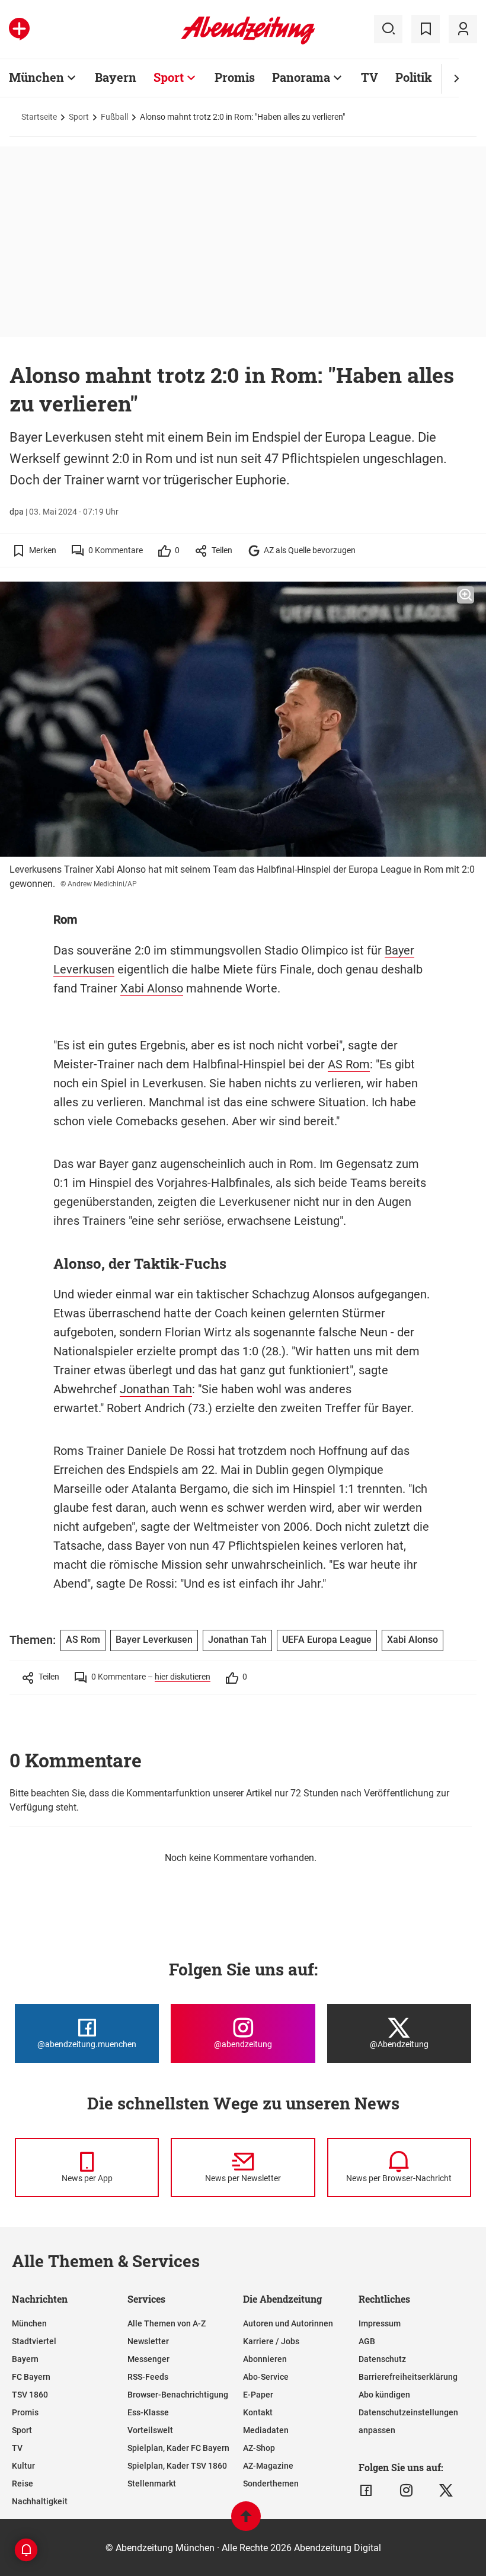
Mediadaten (266, 2430)
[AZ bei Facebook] (366, 2491)
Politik (414, 77)
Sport (169, 77)
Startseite (39, 117)
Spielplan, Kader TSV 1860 (177, 2466)
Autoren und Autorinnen (288, 2323)
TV (370, 77)
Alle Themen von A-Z (167, 2323)
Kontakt (258, 2412)
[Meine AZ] (463, 29)
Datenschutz (382, 2359)
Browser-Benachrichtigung (178, 2395)
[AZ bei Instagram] (406, 2491)
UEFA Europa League (327, 1640)
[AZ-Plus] (19, 29)
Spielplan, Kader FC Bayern (178, 2448)
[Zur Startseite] (248, 42)
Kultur (23, 2466)
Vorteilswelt (150, 2430)
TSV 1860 (30, 2395)
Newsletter (148, 2341)
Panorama (301, 77)
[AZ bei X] (446, 2491)
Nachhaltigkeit (40, 2501)
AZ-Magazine (268, 2466)
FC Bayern (31, 2377)
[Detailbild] (466, 595)
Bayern (116, 77)
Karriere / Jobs (271, 2341)
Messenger (148, 2359)
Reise (23, 2484)
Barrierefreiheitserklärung (408, 2377)
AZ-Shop (259, 2448)
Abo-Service (266, 2377)
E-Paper (258, 2395)
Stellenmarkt (152, 2484)
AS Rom (349, 1064)
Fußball (114, 117)
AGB (367, 2341)
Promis (235, 77)
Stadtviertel (34, 2341)
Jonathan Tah (156, 1389)
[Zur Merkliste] (426, 29)
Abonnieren (265, 2359)
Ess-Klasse (148, 2412)
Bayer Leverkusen (154, 1640)
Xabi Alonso (152, 988)
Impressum (380, 2323)
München (36, 77)
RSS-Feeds (148, 2377)
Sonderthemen (271, 2484)
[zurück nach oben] (246, 2522)
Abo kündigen (384, 2395)
